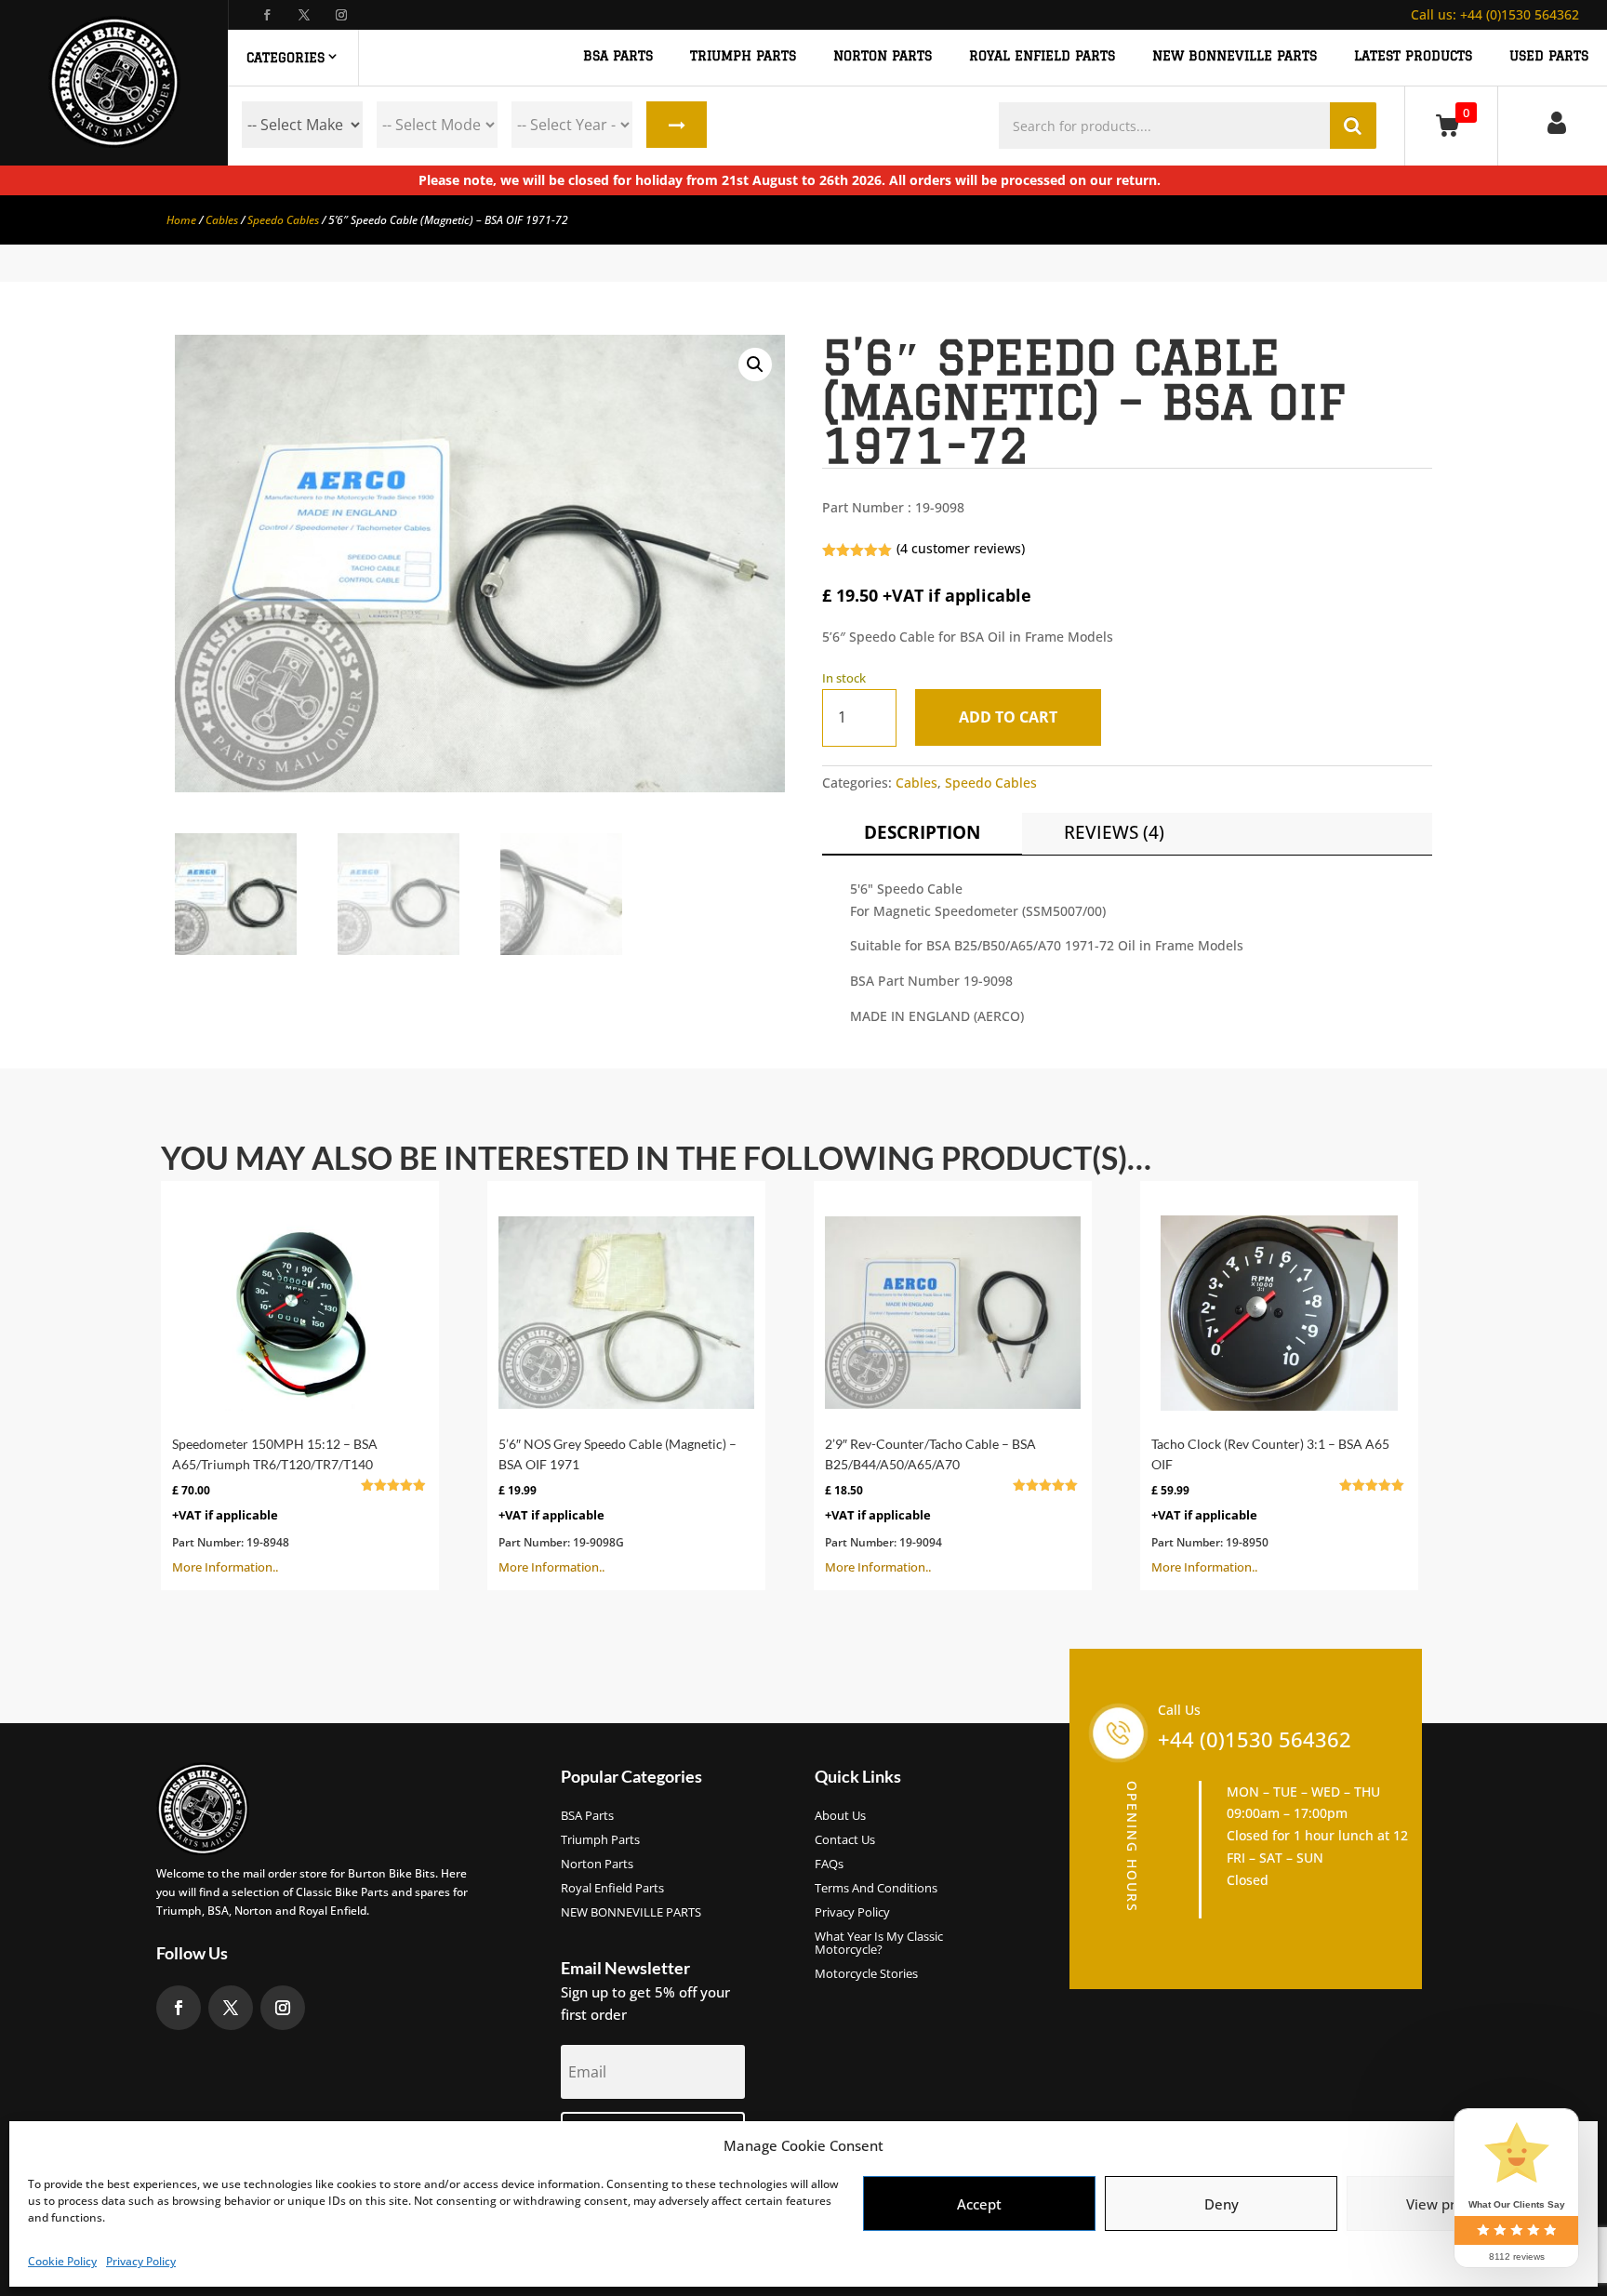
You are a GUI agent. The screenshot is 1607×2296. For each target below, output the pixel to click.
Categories (286, 58)
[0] (1451, 125)
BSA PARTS (618, 56)
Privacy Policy (141, 2261)
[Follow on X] (304, 15)
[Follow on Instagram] (341, 15)
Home (181, 220)
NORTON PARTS (883, 56)
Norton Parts (597, 1865)
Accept (979, 2204)
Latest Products (1413, 56)
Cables (222, 220)
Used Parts (1549, 56)
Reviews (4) (1114, 832)
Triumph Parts (600, 1840)
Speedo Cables (283, 220)
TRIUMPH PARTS (743, 56)
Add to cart (1008, 717)
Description (922, 832)
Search (677, 125)
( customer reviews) (961, 548)
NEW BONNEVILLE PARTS (1235, 56)
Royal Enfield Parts (612, 1889)
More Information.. (290, 1506)
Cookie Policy (62, 2261)
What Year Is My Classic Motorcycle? (879, 1944)
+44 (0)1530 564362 (1495, 14)
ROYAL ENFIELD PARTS (1042, 56)
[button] (755, 365)
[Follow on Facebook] (267, 15)
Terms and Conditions (876, 1889)
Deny (1222, 2204)
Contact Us (845, 1840)
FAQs (829, 1865)
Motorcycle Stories (866, 1974)
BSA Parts (587, 1816)
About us (840, 1816)
